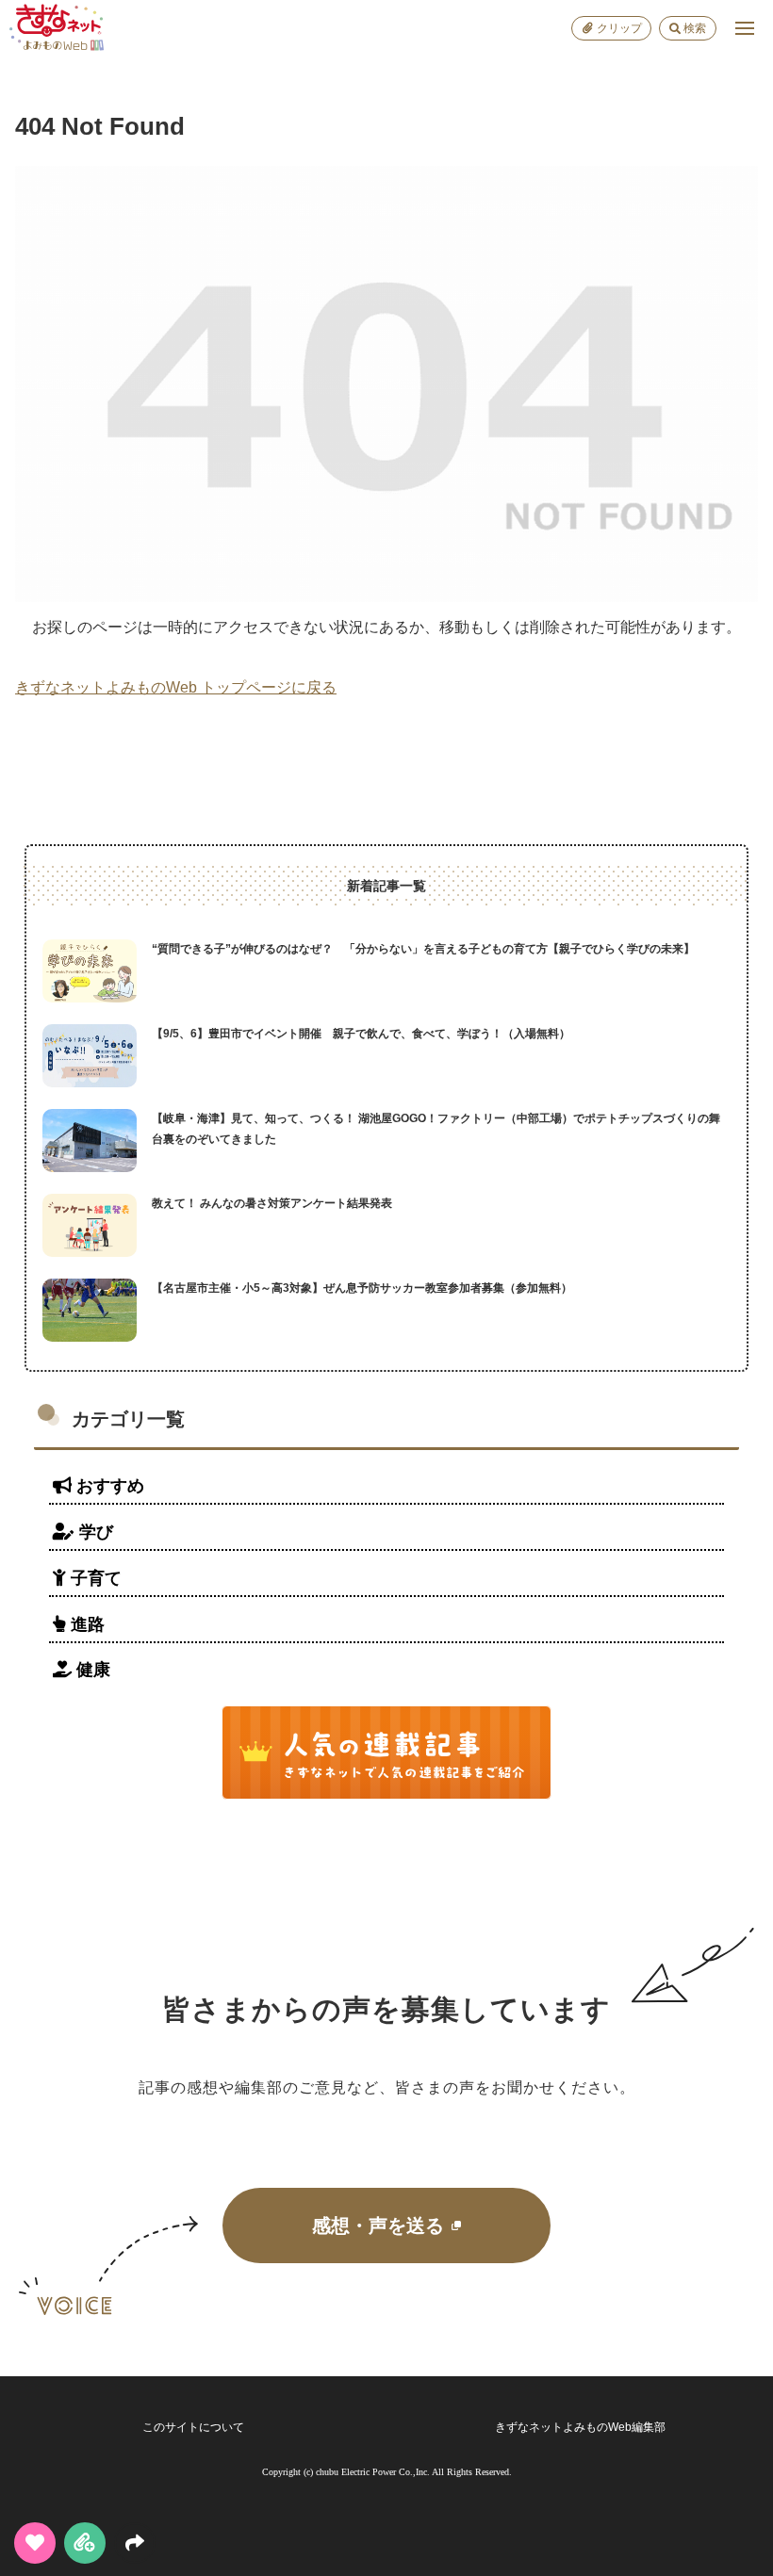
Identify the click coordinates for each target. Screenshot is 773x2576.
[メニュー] (745, 28)
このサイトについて (193, 2427)
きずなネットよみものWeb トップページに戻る (176, 687)
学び (94, 1532)
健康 (91, 1670)
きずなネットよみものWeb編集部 (580, 2427)
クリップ (619, 28)
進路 (85, 1624)
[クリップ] (85, 2543)
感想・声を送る (378, 2225)
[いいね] (35, 2543)
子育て (94, 1578)
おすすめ (108, 1486)
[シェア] (135, 2543)
